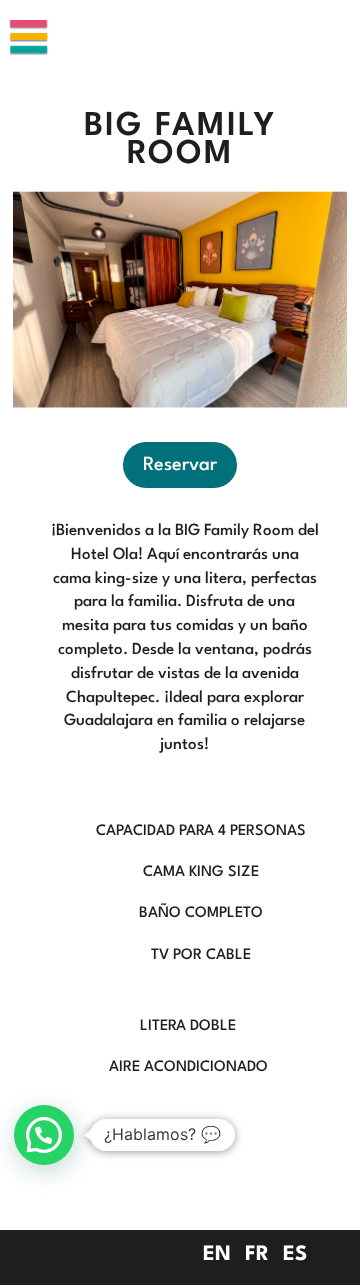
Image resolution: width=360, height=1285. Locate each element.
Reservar (180, 465)
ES (295, 1255)
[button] (44, 1135)
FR (257, 1255)
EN (217, 1255)
